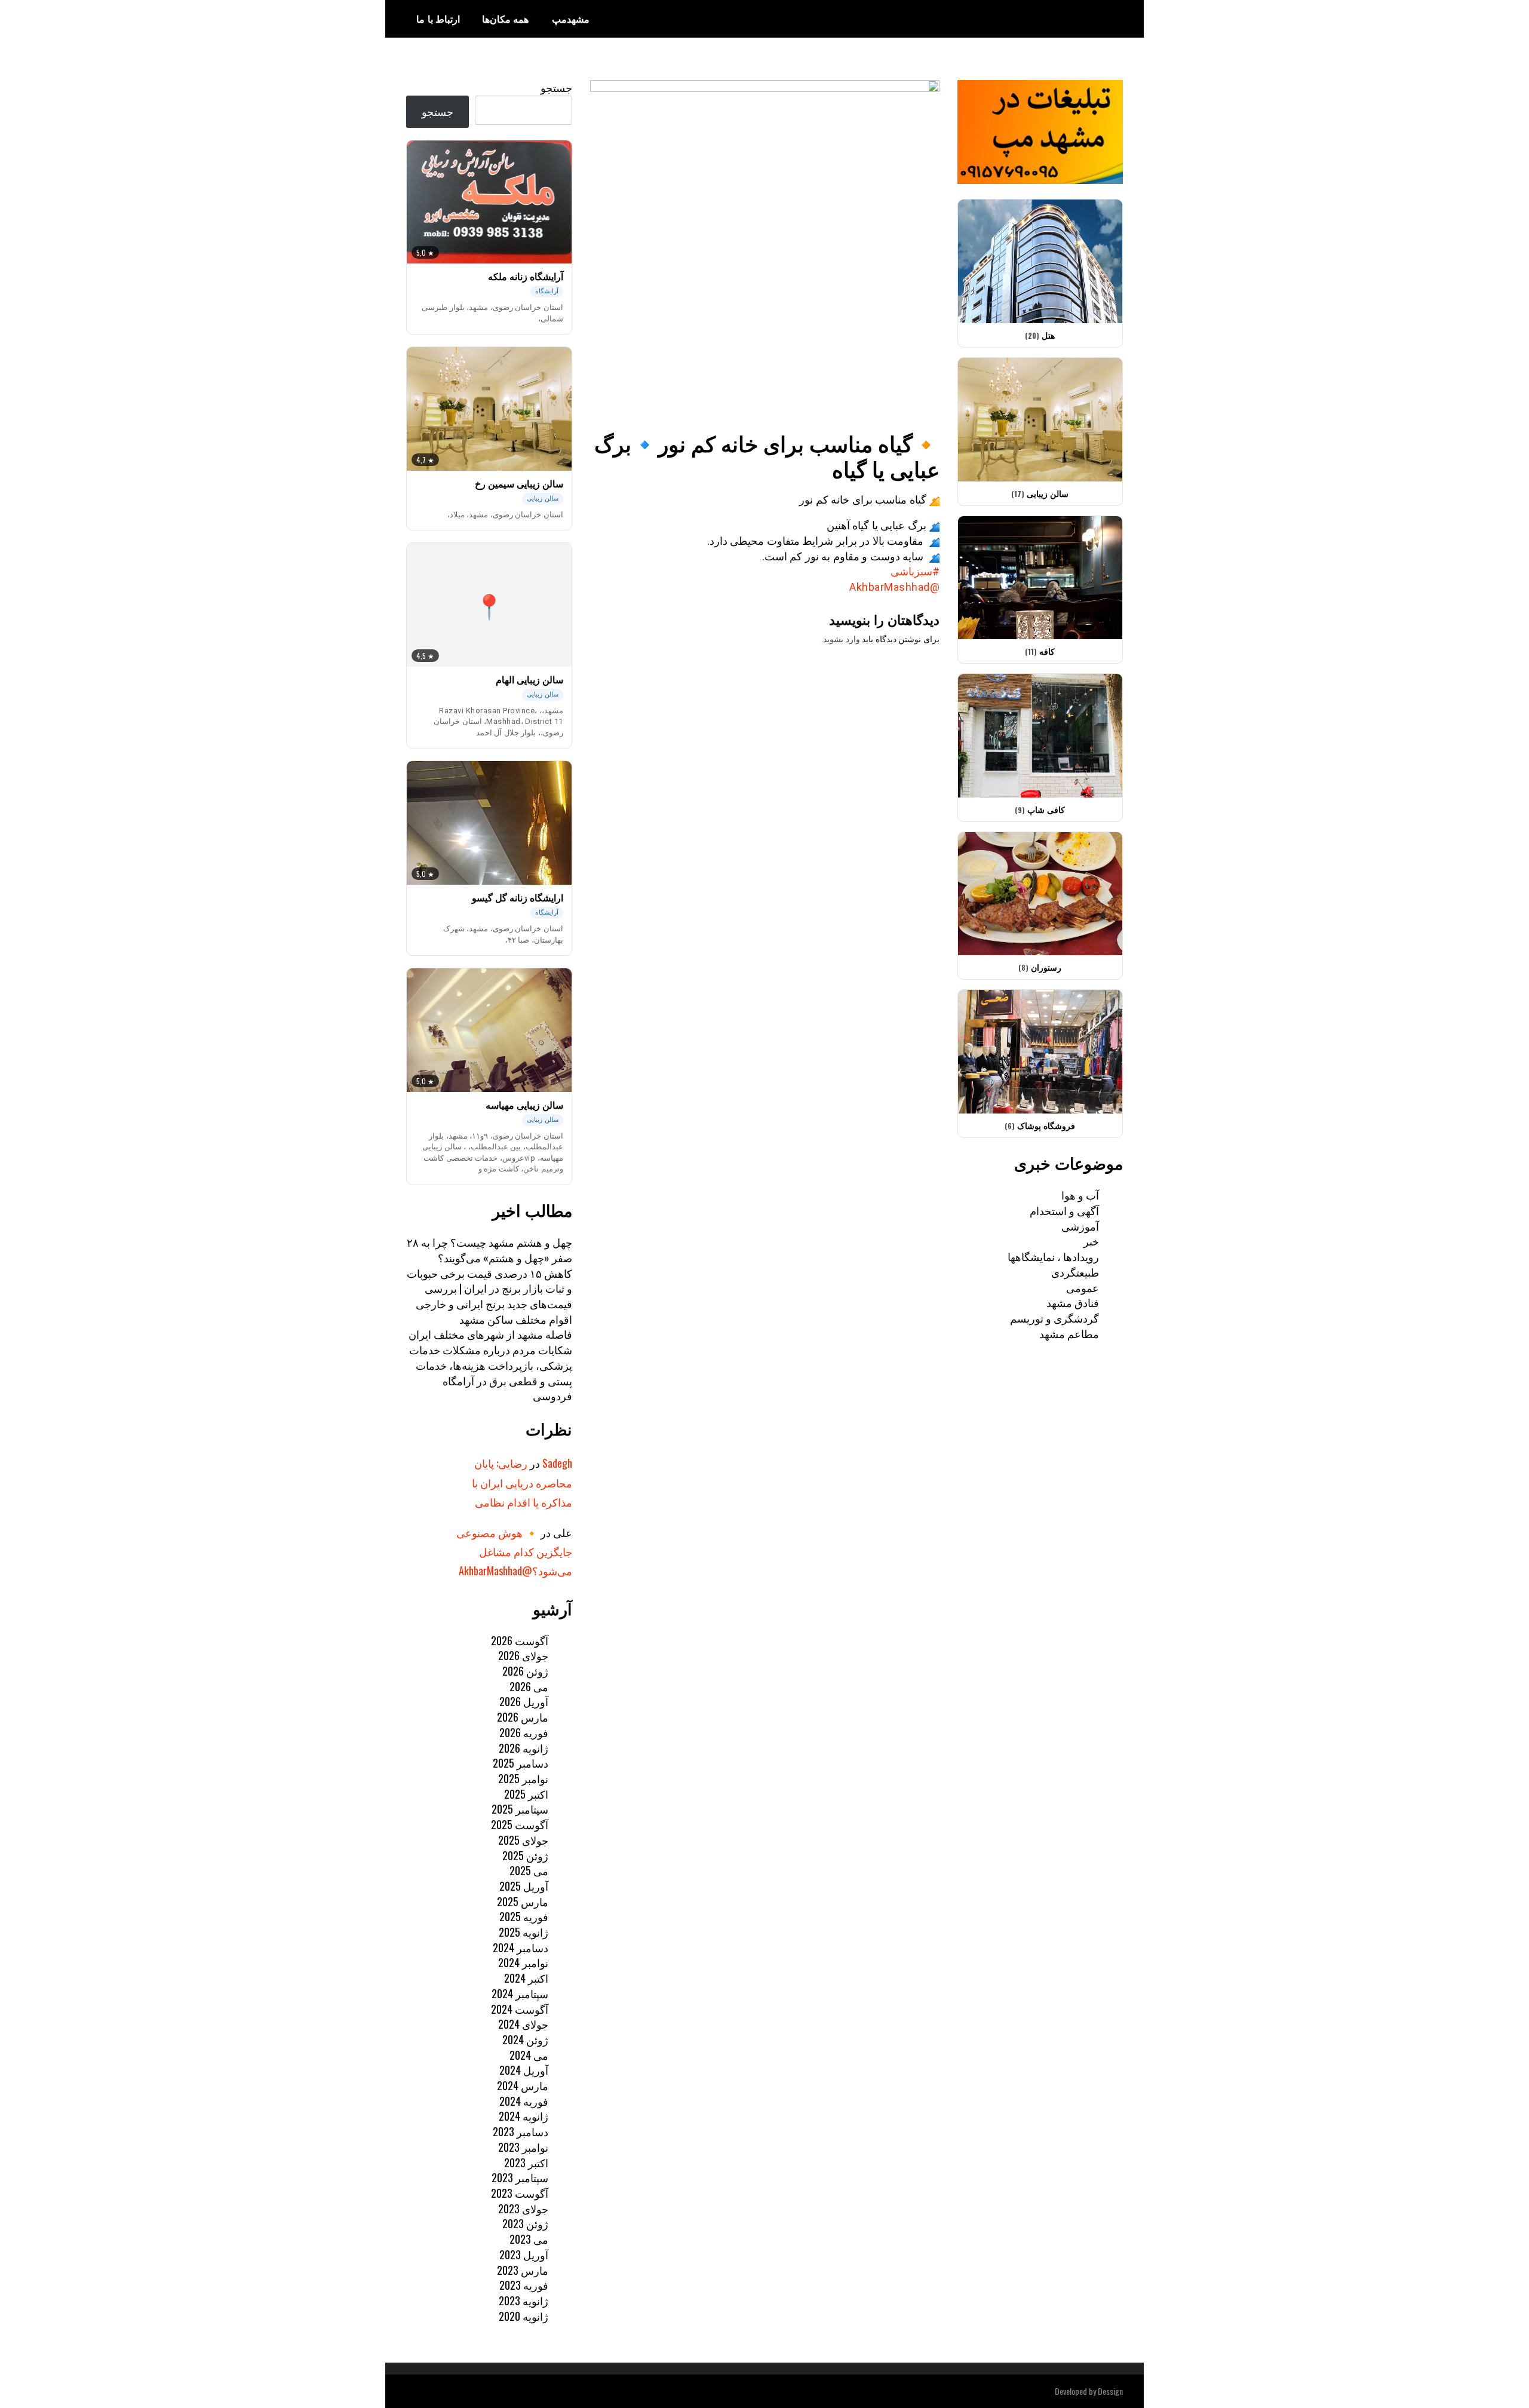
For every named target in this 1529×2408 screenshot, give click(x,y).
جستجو (556, 87)
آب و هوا (1080, 1195)
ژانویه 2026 (524, 1748)
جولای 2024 (523, 2024)
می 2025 (529, 1870)
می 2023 (529, 2239)
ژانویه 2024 (524, 2116)
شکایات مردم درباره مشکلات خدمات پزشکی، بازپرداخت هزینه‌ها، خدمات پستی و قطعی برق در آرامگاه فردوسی (491, 1372)
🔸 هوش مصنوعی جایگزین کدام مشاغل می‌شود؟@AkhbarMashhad (514, 1552)
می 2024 (529, 2055)
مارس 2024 (523, 2085)
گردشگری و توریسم (1054, 1318)
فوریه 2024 (524, 2101)
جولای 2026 (523, 1655)
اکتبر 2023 (526, 2162)
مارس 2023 (523, 2270)
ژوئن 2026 (525, 1671)
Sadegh (557, 1463)
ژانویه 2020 (524, 2316)
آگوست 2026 (520, 1640)
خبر (1091, 1241)
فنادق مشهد (1073, 1302)
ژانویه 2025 (524, 1932)
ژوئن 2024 (525, 2039)
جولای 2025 (523, 1840)
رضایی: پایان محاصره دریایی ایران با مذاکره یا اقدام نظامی (522, 1482)
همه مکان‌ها (506, 19)
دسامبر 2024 (521, 1947)
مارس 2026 (523, 1717)
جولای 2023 (523, 2208)
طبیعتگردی (1075, 1272)
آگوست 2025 (520, 1824)
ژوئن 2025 (525, 1855)
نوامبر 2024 (523, 1962)
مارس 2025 (523, 1901)
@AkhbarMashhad (894, 587)
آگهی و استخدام (1064, 1210)
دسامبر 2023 (521, 2131)
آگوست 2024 (520, 2009)
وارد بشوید (842, 639)
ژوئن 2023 (525, 2223)
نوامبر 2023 (523, 2147)
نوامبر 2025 (523, 1778)
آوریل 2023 (524, 2254)
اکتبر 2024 (526, 1978)
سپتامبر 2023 (520, 2177)
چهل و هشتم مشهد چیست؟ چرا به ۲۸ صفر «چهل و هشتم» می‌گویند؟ (489, 1250)
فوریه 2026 (524, 1732)
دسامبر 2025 (521, 1763)
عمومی (1083, 1287)
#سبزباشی (915, 571)
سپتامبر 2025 (520, 1809)
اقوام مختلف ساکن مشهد (516, 1319)
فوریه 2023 (524, 2285)
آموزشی (1080, 1226)
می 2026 (529, 1686)
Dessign (1110, 2391)
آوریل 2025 (524, 1886)
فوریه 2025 (524, 1916)
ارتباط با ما (438, 19)
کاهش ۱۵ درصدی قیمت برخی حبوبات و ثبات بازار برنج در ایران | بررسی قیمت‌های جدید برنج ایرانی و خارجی (489, 1288)
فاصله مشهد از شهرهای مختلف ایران (490, 1334)
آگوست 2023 (520, 2193)
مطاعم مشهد (1069, 1333)
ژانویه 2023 (524, 2300)
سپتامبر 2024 (520, 1993)
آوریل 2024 (524, 2070)
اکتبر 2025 (526, 1794)
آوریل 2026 (524, 1701)
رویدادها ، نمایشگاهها (1053, 1256)
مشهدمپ (571, 19)
